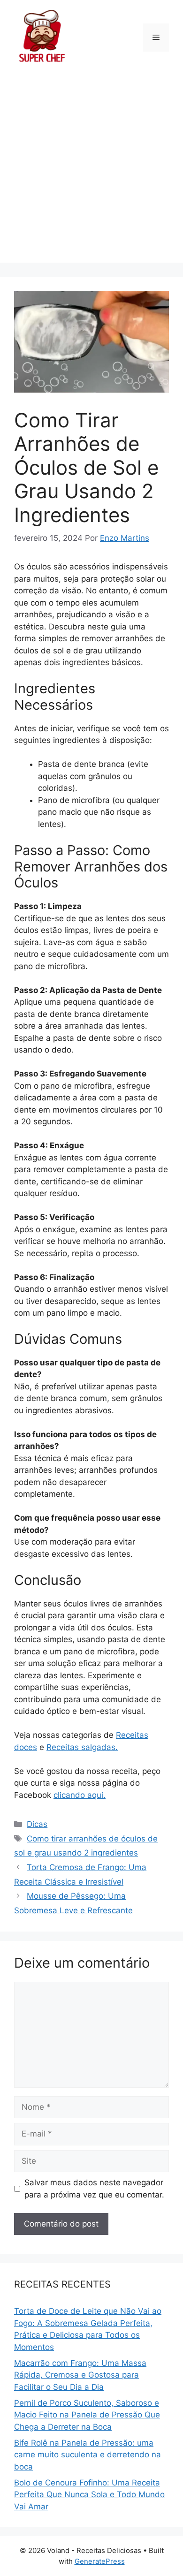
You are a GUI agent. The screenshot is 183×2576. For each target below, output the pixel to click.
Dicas (37, 1824)
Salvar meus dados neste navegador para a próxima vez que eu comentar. (94, 2189)
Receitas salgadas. (82, 1747)
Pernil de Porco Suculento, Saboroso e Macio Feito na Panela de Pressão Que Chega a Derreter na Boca (87, 2415)
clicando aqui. (80, 1795)
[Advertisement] (91, 171)
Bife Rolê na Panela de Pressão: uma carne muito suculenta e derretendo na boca (88, 2455)
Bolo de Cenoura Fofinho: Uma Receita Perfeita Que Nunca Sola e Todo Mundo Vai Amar (89, 2495)
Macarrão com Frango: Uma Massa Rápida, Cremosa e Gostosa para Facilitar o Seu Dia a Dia (80, 2375)
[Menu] (156, 38)
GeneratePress (100, 2561)
